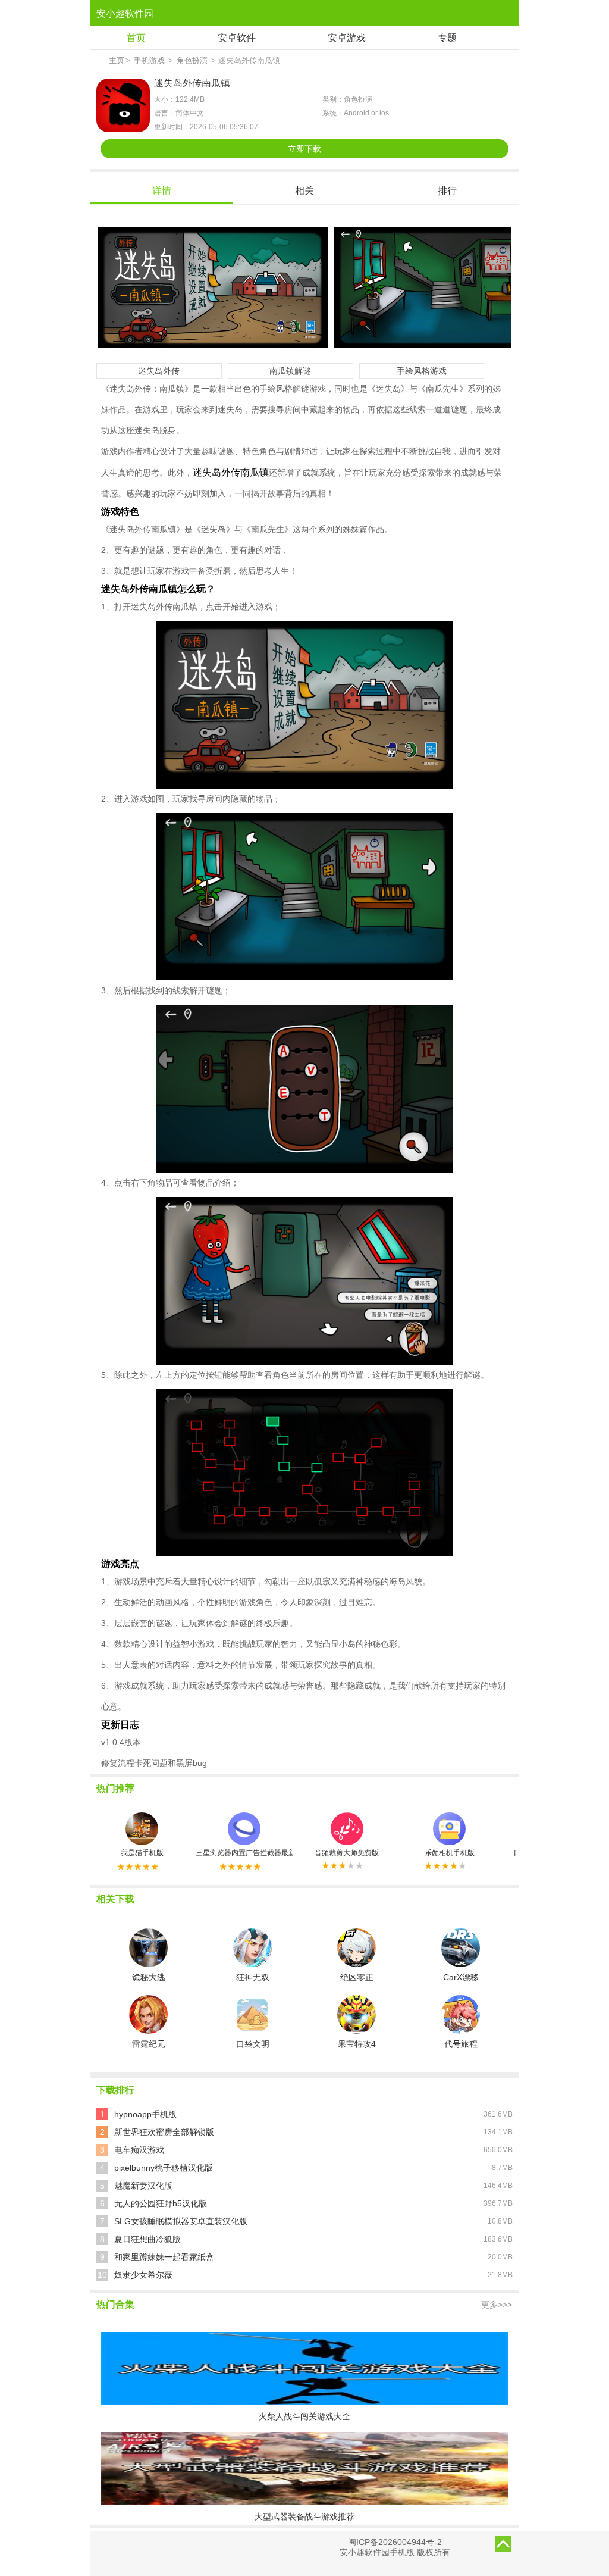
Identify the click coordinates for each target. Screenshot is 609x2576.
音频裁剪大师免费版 (347, 1853)
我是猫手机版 (142, 1853)
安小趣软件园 (125, 13)
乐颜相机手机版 (450, 1853)
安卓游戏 (347, 38)
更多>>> (497, 2305)
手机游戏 (149, 60)
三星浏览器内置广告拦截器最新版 (244, 1853)
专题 (447, 38)
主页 (117, 60)
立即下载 (304, 149)
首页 (136, 38)
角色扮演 (192, 60)
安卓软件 (237, 38)
